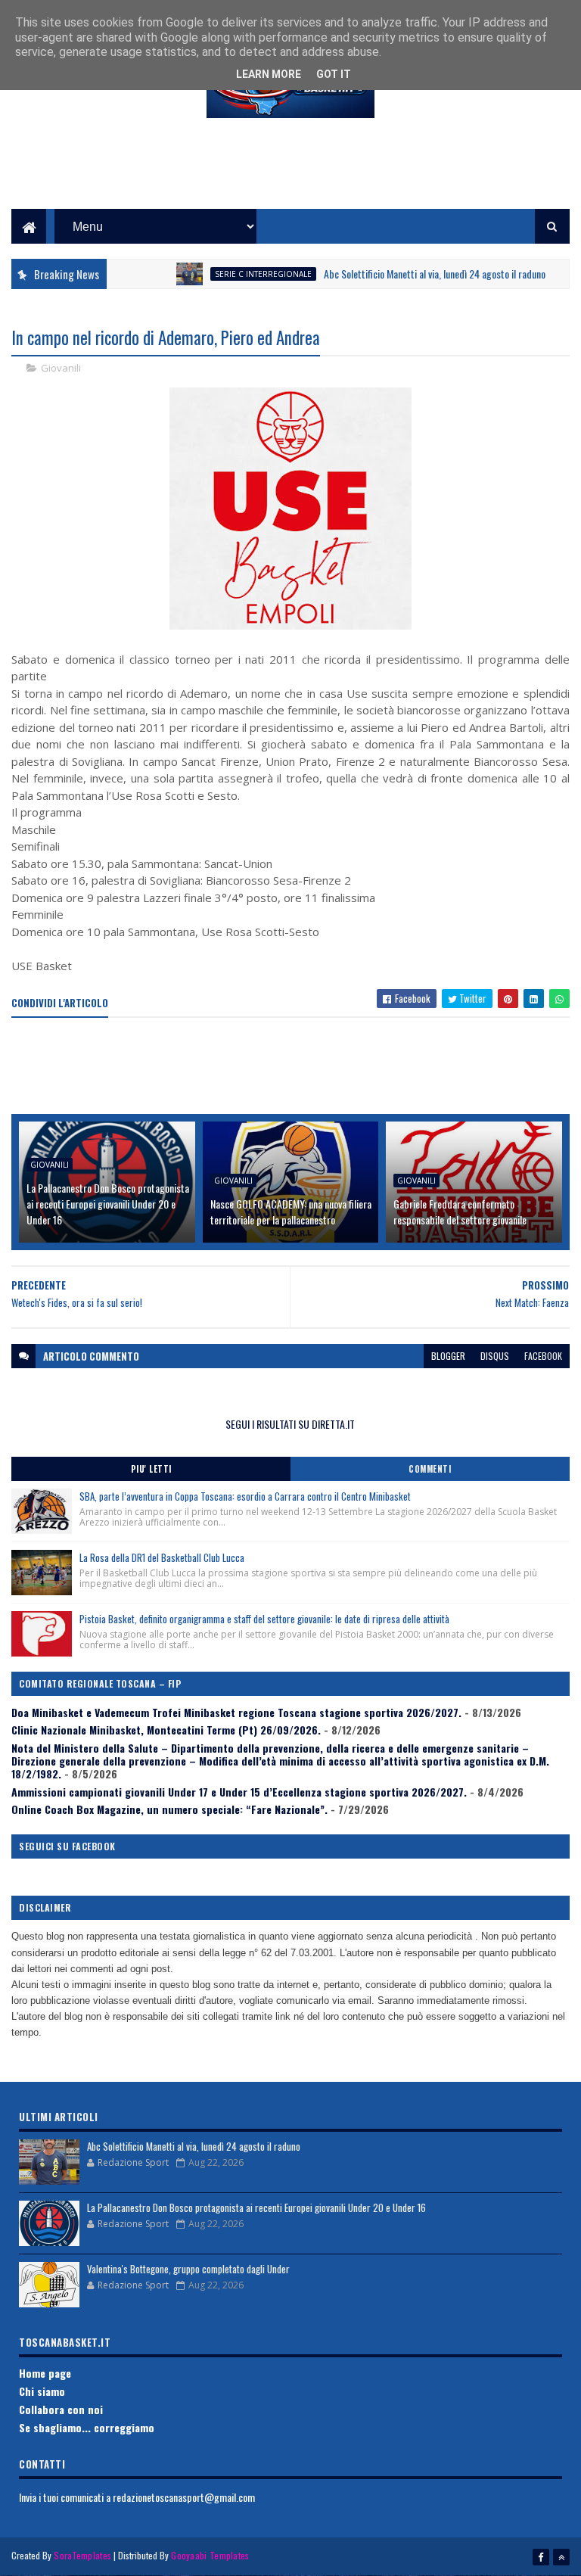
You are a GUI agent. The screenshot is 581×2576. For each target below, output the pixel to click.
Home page (45, 2373)
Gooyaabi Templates (210, 2555)
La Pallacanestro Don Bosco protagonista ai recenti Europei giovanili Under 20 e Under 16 (108, 1204)
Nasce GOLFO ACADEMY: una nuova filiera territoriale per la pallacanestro (291, 1212)
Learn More (269, 74)
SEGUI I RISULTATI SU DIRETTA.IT (290, 1424)
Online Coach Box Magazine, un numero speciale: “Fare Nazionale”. (169, 1809)
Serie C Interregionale (232, 274)
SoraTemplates (82, 2555)
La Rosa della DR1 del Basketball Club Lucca (162, 1557)
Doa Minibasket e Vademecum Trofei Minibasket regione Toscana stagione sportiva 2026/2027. (236, 1712)
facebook (543, 1356)
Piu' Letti (151, 1469)
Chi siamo (42, 2391)
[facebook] (541, 2557)
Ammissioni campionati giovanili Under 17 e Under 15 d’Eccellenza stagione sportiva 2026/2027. (239, 1792)
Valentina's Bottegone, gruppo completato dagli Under (188, 2269)
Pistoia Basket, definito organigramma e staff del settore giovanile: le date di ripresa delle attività (264, 1619)
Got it (334, 74)
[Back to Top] (561, 2557)
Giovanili (61, 368)
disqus (495, 1356)
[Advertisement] (290, 175)
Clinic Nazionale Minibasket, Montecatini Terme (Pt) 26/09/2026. (166, 1730)
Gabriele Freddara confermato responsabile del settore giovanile (460, 1212)
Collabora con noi (61, 2409)
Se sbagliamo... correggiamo (87, 2427)
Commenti (430, 1469)
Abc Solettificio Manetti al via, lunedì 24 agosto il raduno (404, 274)
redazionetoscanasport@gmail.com (184, 2497)
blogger (448, 1356)
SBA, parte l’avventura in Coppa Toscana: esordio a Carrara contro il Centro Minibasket (245, 1496)
